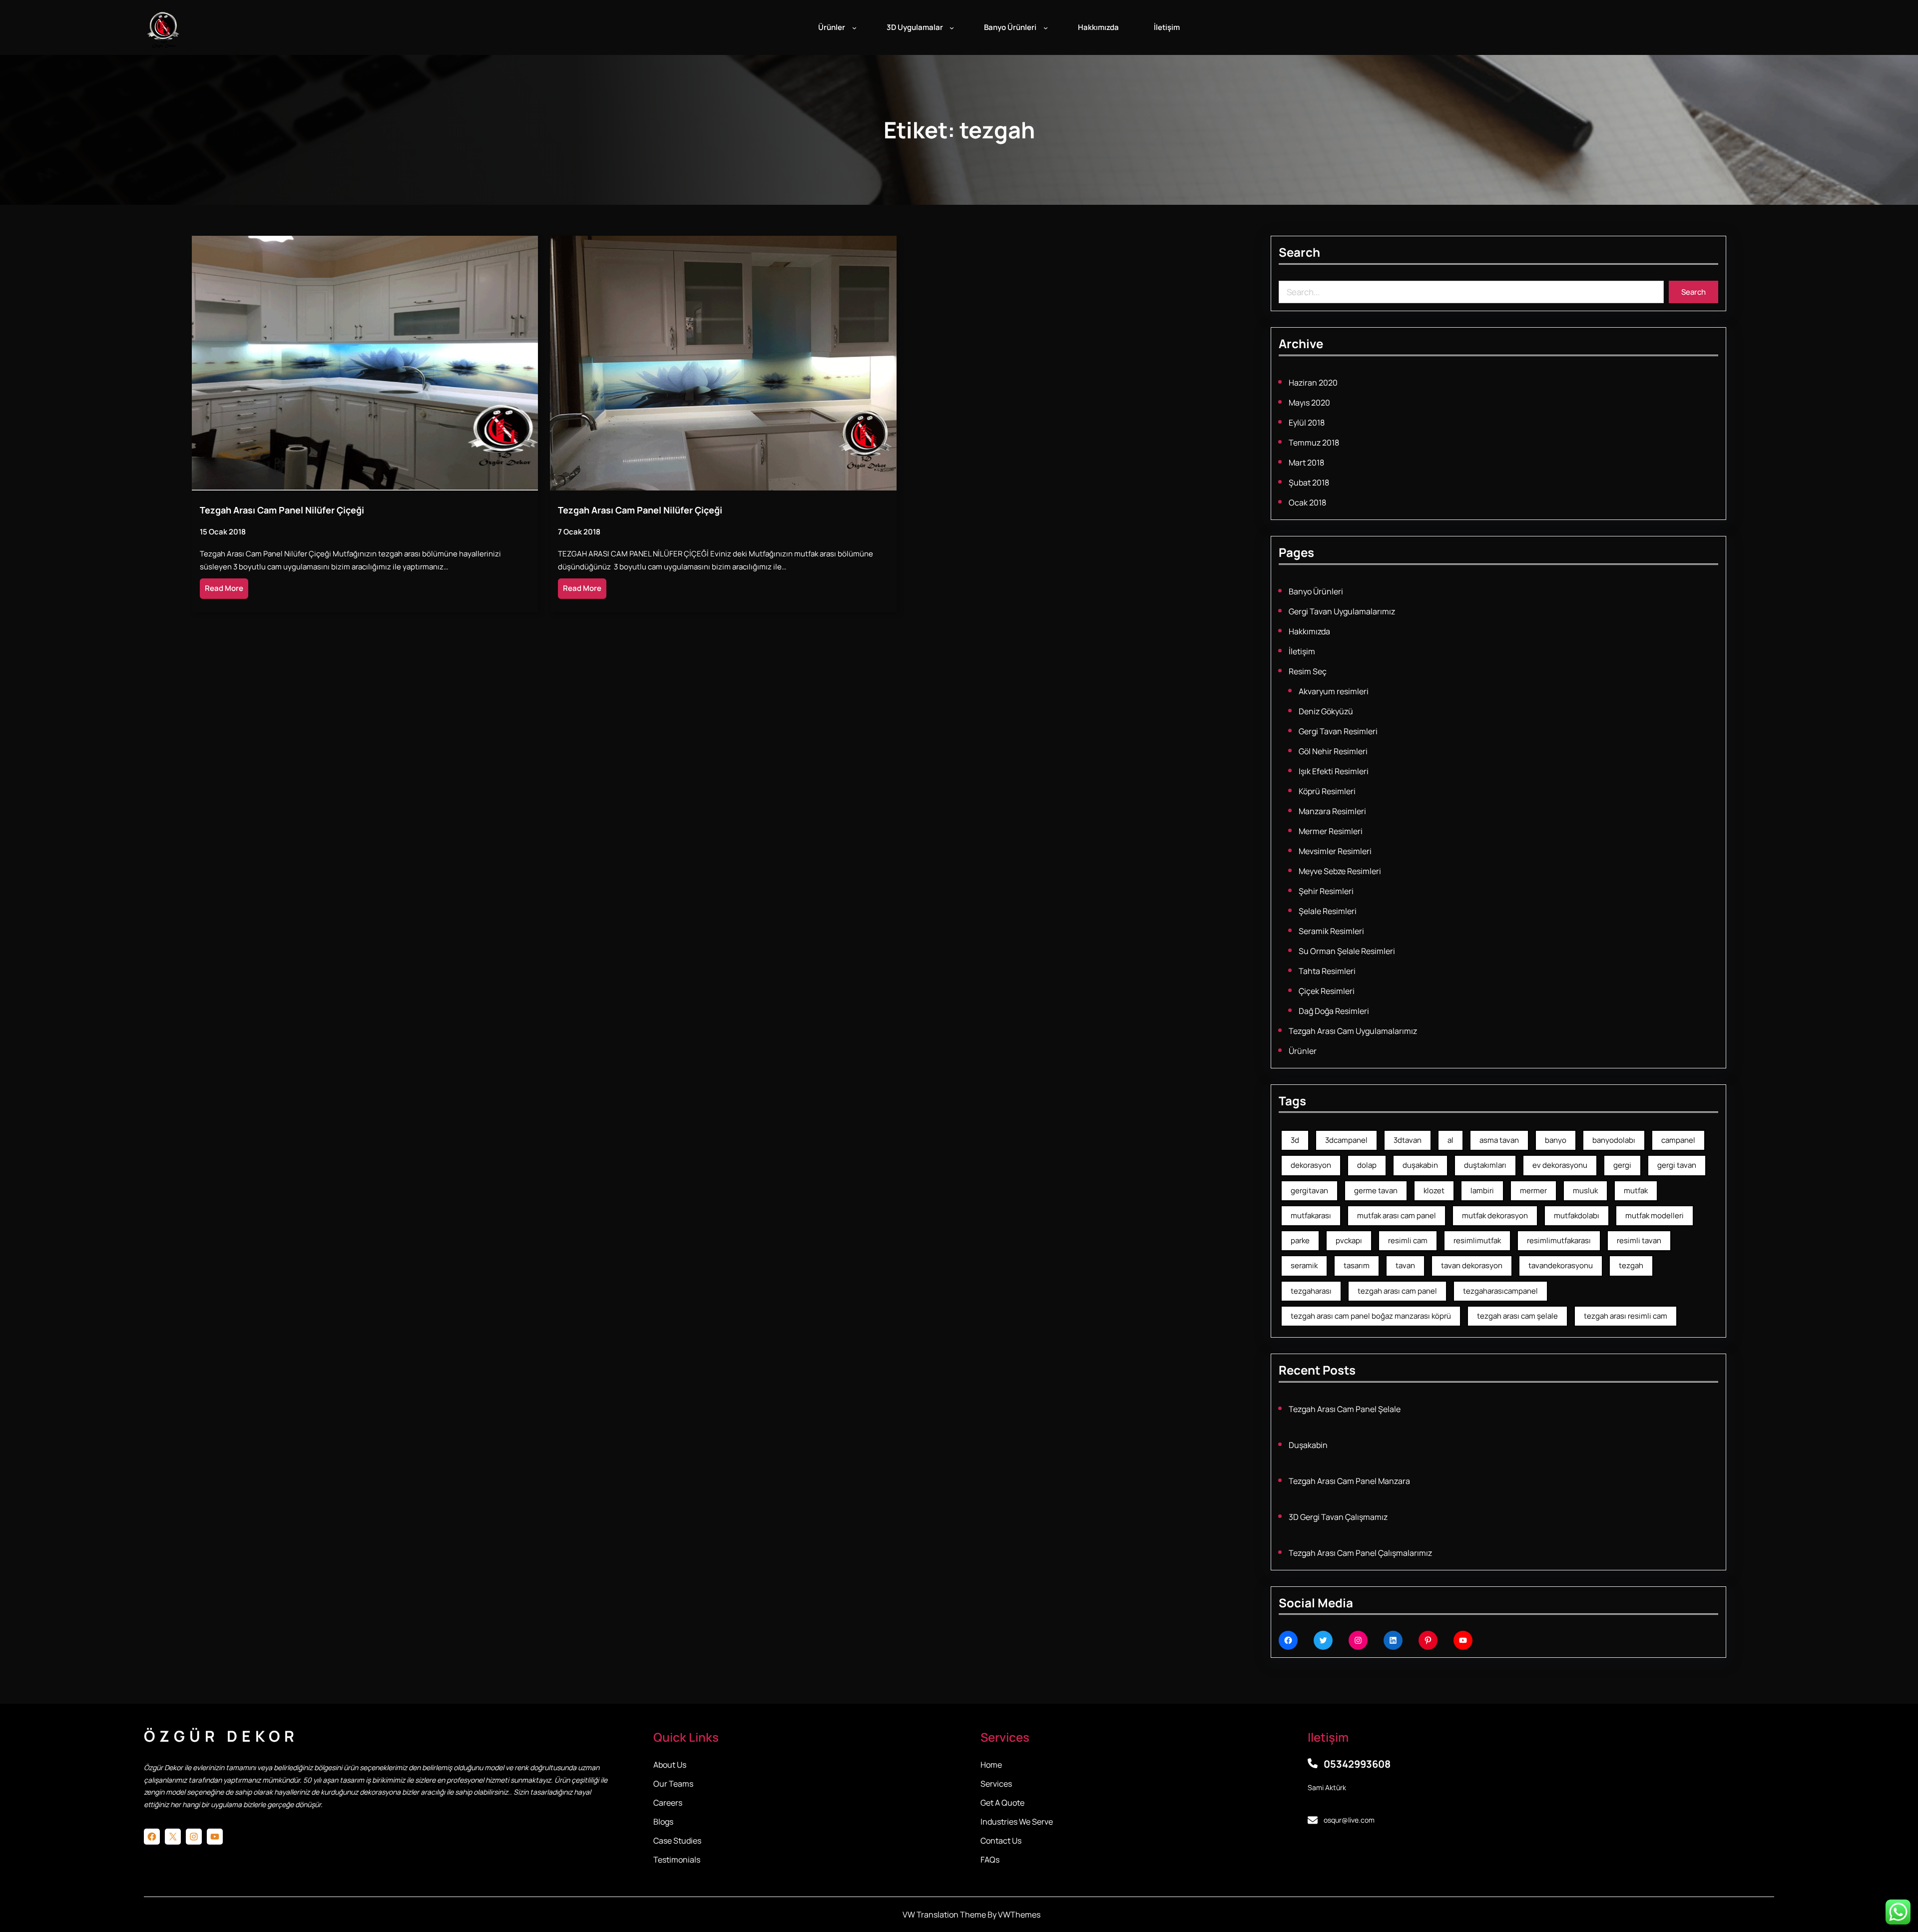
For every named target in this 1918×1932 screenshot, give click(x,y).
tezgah (1631, 1265)
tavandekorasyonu (1561, 1265)
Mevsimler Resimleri (1335, 851)
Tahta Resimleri (1327, 971)
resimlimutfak (1477, 1240)
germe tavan (1376, 1191)
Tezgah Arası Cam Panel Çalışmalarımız (1360, 1553)
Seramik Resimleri (1331, 931)
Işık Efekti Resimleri (1334, 771)
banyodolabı (1614, 1140)
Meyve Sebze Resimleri (1340, 871)
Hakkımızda (1309, 631)
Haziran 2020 (1313, 383)
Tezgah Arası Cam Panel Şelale (1345, 1409)
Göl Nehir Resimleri (1333, 751)
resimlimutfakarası (1559, 1240)
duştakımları (1485, 1165)
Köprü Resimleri (1327, 791)
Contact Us (1001, 1841)
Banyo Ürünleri (1316, 591)
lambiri (1482, 1191)
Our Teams (673, 1784)
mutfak (1636, 1191)
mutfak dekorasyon (1495, 1215)
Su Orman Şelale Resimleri (1347, 951)
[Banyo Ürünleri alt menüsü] (1046, 28)
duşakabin (1420, 1165)
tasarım (1357, 1265)
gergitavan (1309, 1191)
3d (1295, 1140)
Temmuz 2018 (1314, 443)
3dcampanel (1346, 1140)
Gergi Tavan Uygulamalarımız (1342, 611)
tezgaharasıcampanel (1500, 1291)
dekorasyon (1311, 1165)
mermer (1533, 1191)
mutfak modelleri (1655, 1215)
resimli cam (1408, 1240)
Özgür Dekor (221, 1736)
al (1450, 1140)
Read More (224, 588)
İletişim (1302, 651)
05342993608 (1357, 1764)
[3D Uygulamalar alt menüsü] (952, 28)
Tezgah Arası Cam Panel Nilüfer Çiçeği (282, 510)
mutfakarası (1311, 1215)
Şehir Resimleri (1326, 891)
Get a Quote (1002, 1803)
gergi (1622, 1165)
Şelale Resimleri (1328, 911)
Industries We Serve (1017, 1822)
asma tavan (1499, 1140)
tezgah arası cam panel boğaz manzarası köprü (1371, 1316)
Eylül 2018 (1307, 423)
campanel (1678, 1140)
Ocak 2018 (1307, 502)
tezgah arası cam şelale (1517, 1316)
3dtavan (1408, 1140)
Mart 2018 (1306, 463)
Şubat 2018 (1309, 483)
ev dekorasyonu (1560, 1165)
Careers (668, 1803)
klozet (1434, 1191)
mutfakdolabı (1577, 1215)
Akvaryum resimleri (1334, 691)
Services (996, 1784)
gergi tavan (1677, 1165)
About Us (670, 1765)
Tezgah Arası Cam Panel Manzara (1349, 1481)
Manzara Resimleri (1332, 811)
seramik (1304, 1265)
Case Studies (677, 1841)
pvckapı (1349, 1240)
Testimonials (677, 1860)
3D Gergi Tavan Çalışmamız (1338, 1517)
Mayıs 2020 (1309, 403)
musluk (1585, 1191)
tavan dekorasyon (1472, 1265)
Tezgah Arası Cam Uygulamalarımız (1353, 1031)
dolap (1367, 1165)
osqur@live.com (1349, 1820)
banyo (1556, 1140)
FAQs (990, 1860)
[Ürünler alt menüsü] (854, 28)
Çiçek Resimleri (1327, 991)
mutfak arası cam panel (1397, 1215)
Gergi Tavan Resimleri (1338, 731)
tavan (1405, 1265)
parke (1300, 1240)
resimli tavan (1639, 1240)
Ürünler (1303, 1051)
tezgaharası (1311, 1291)
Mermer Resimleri (1331, 831)
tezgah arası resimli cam (1626, 1316)
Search (1693, 292)
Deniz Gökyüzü (1326, 711)
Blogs (663, 1822)
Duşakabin (1308, 1445)
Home (991, 1765)
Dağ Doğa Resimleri (1334, 1011)
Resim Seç (1308, 671)
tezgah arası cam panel (1397, 1291)
